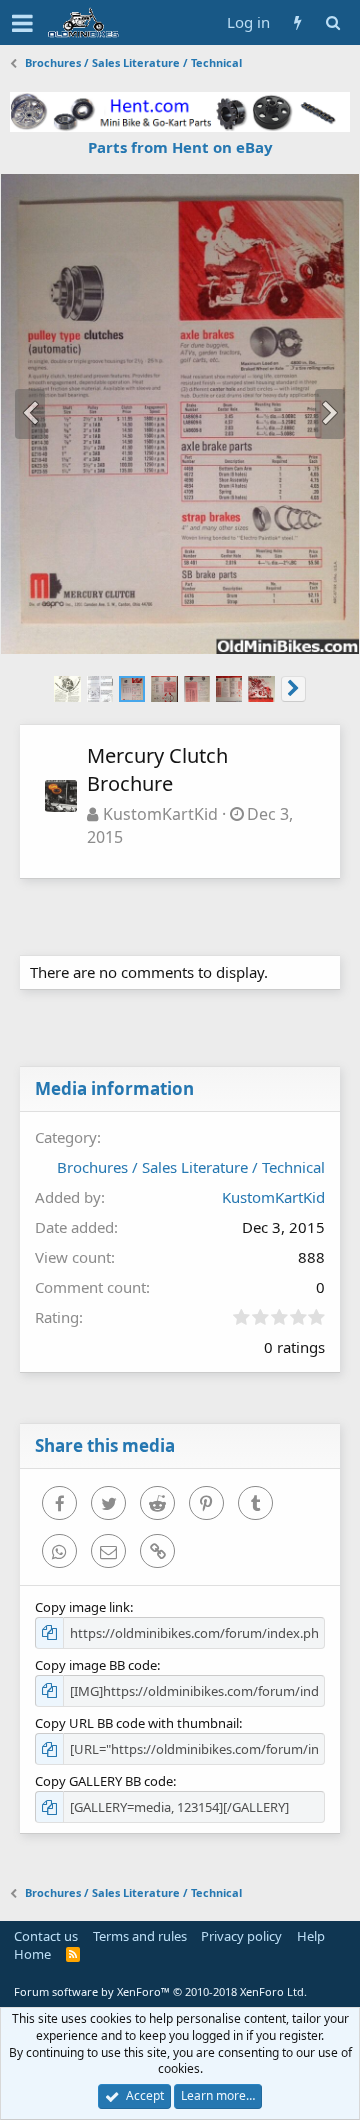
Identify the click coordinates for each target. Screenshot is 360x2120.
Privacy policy (241, 1936)
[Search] (332, 22)
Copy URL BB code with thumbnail (137, 1723)
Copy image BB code (96, 1665)
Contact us (46, 1936)
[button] (22, 23)
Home (32, 1954)
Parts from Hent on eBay (180, 147)
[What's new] (297, 22)
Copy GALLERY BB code (104, 1781)
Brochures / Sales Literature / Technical (191, 1167)
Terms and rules (140, 1936)
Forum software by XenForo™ (160, 1991)
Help (311, 1936)
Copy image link (82, 1607)
